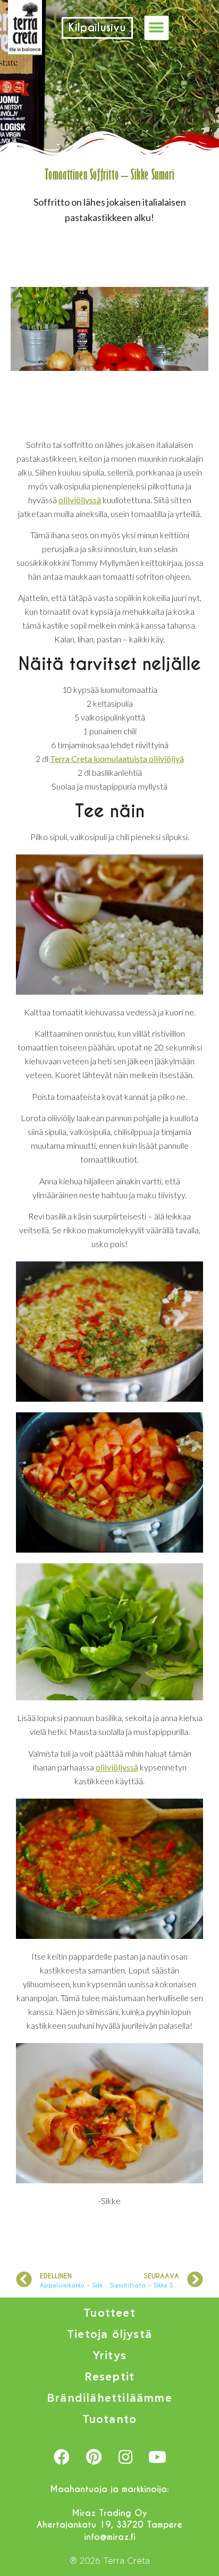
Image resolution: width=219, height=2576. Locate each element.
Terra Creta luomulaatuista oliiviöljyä (117, 759)
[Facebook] (62, 2457)
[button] (157, 28)
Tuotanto (110, 2420)
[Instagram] (125, 2457)
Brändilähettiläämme (109, 2398)
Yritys (109, 2356)
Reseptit (110, 2377)
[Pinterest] (94, 2457)
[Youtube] (157, 2457)
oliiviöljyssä (80, 500)
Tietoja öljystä (109, 2334)
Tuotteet (109, 2313)
